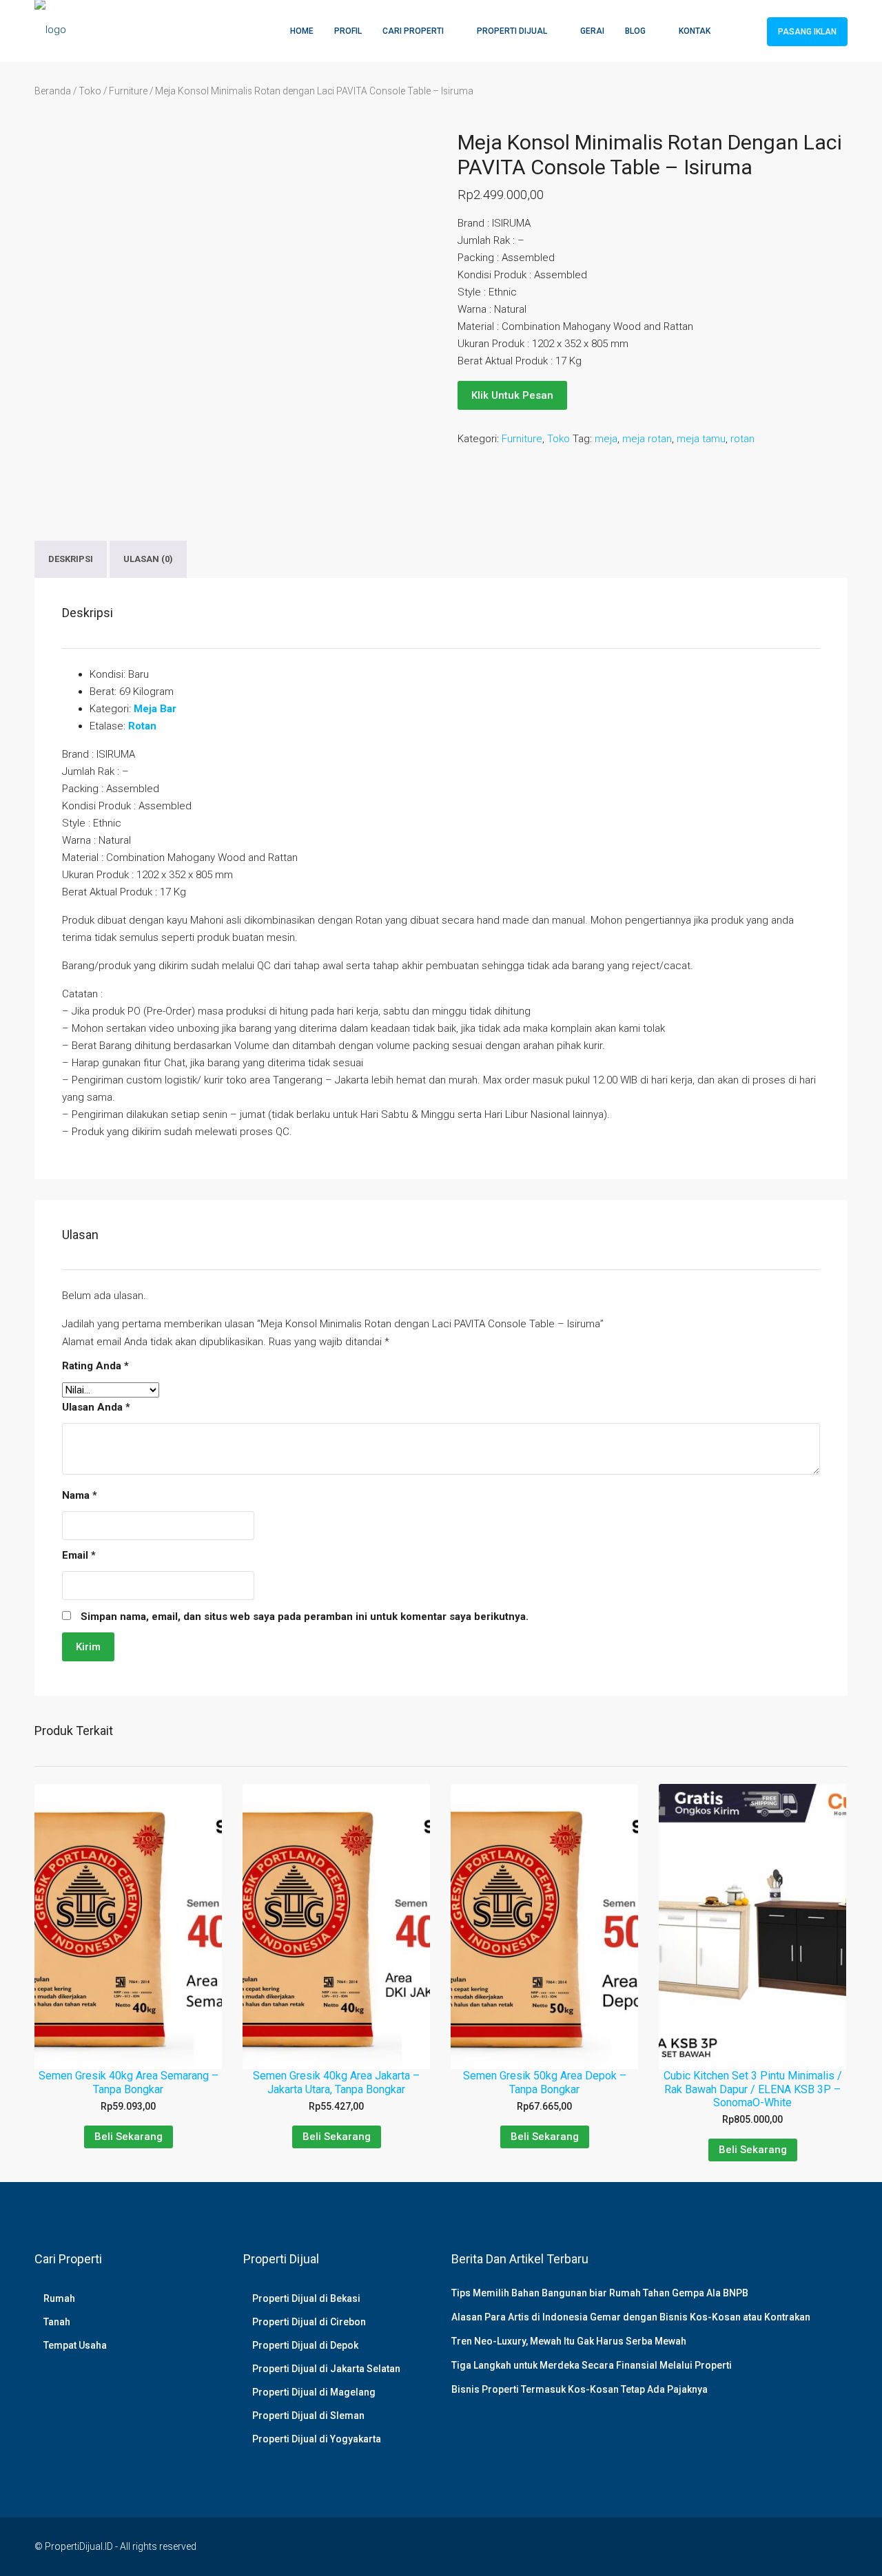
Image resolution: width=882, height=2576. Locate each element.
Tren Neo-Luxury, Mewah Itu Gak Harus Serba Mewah (569, 2341)
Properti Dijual (512, 31)
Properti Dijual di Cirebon (309, 2322)
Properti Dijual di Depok (305, 2345)
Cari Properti (413, 31)
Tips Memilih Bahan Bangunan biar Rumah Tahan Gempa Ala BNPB (600, 2293)
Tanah (57, 2322)
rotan (742, 439)
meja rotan (647, 439)
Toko (90, 91)
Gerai (592, 31)
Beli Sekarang (129, 2137)
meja (606, 439)
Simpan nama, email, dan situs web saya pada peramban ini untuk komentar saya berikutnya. (305, 1617)
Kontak (695, 31)
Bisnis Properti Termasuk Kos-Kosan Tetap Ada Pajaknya (580, 2389)
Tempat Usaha (75, 2345)
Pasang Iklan (807, 32)
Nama (80, 1495)
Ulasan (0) (148, 559)
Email (79, 1555)
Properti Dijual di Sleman (308, 2416)
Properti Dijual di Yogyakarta (317, 2439)
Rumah (59, 2298)
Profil (348, 31)
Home (302, 31)
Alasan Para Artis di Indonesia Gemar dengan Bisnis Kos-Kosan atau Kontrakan (631, 2317)
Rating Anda (95, 1366)
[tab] (71, 559)
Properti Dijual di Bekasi (306, 2298)
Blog (635, 31)
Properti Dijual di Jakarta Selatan (326, 2369)
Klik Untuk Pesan (512, 395)
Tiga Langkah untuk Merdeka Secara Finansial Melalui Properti (592, 2365)
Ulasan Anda (96, 1407)
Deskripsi (71, 559)
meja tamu (701, 439)
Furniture (128, 91)
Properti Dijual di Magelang (314, 2392)
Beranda (53, 91)
